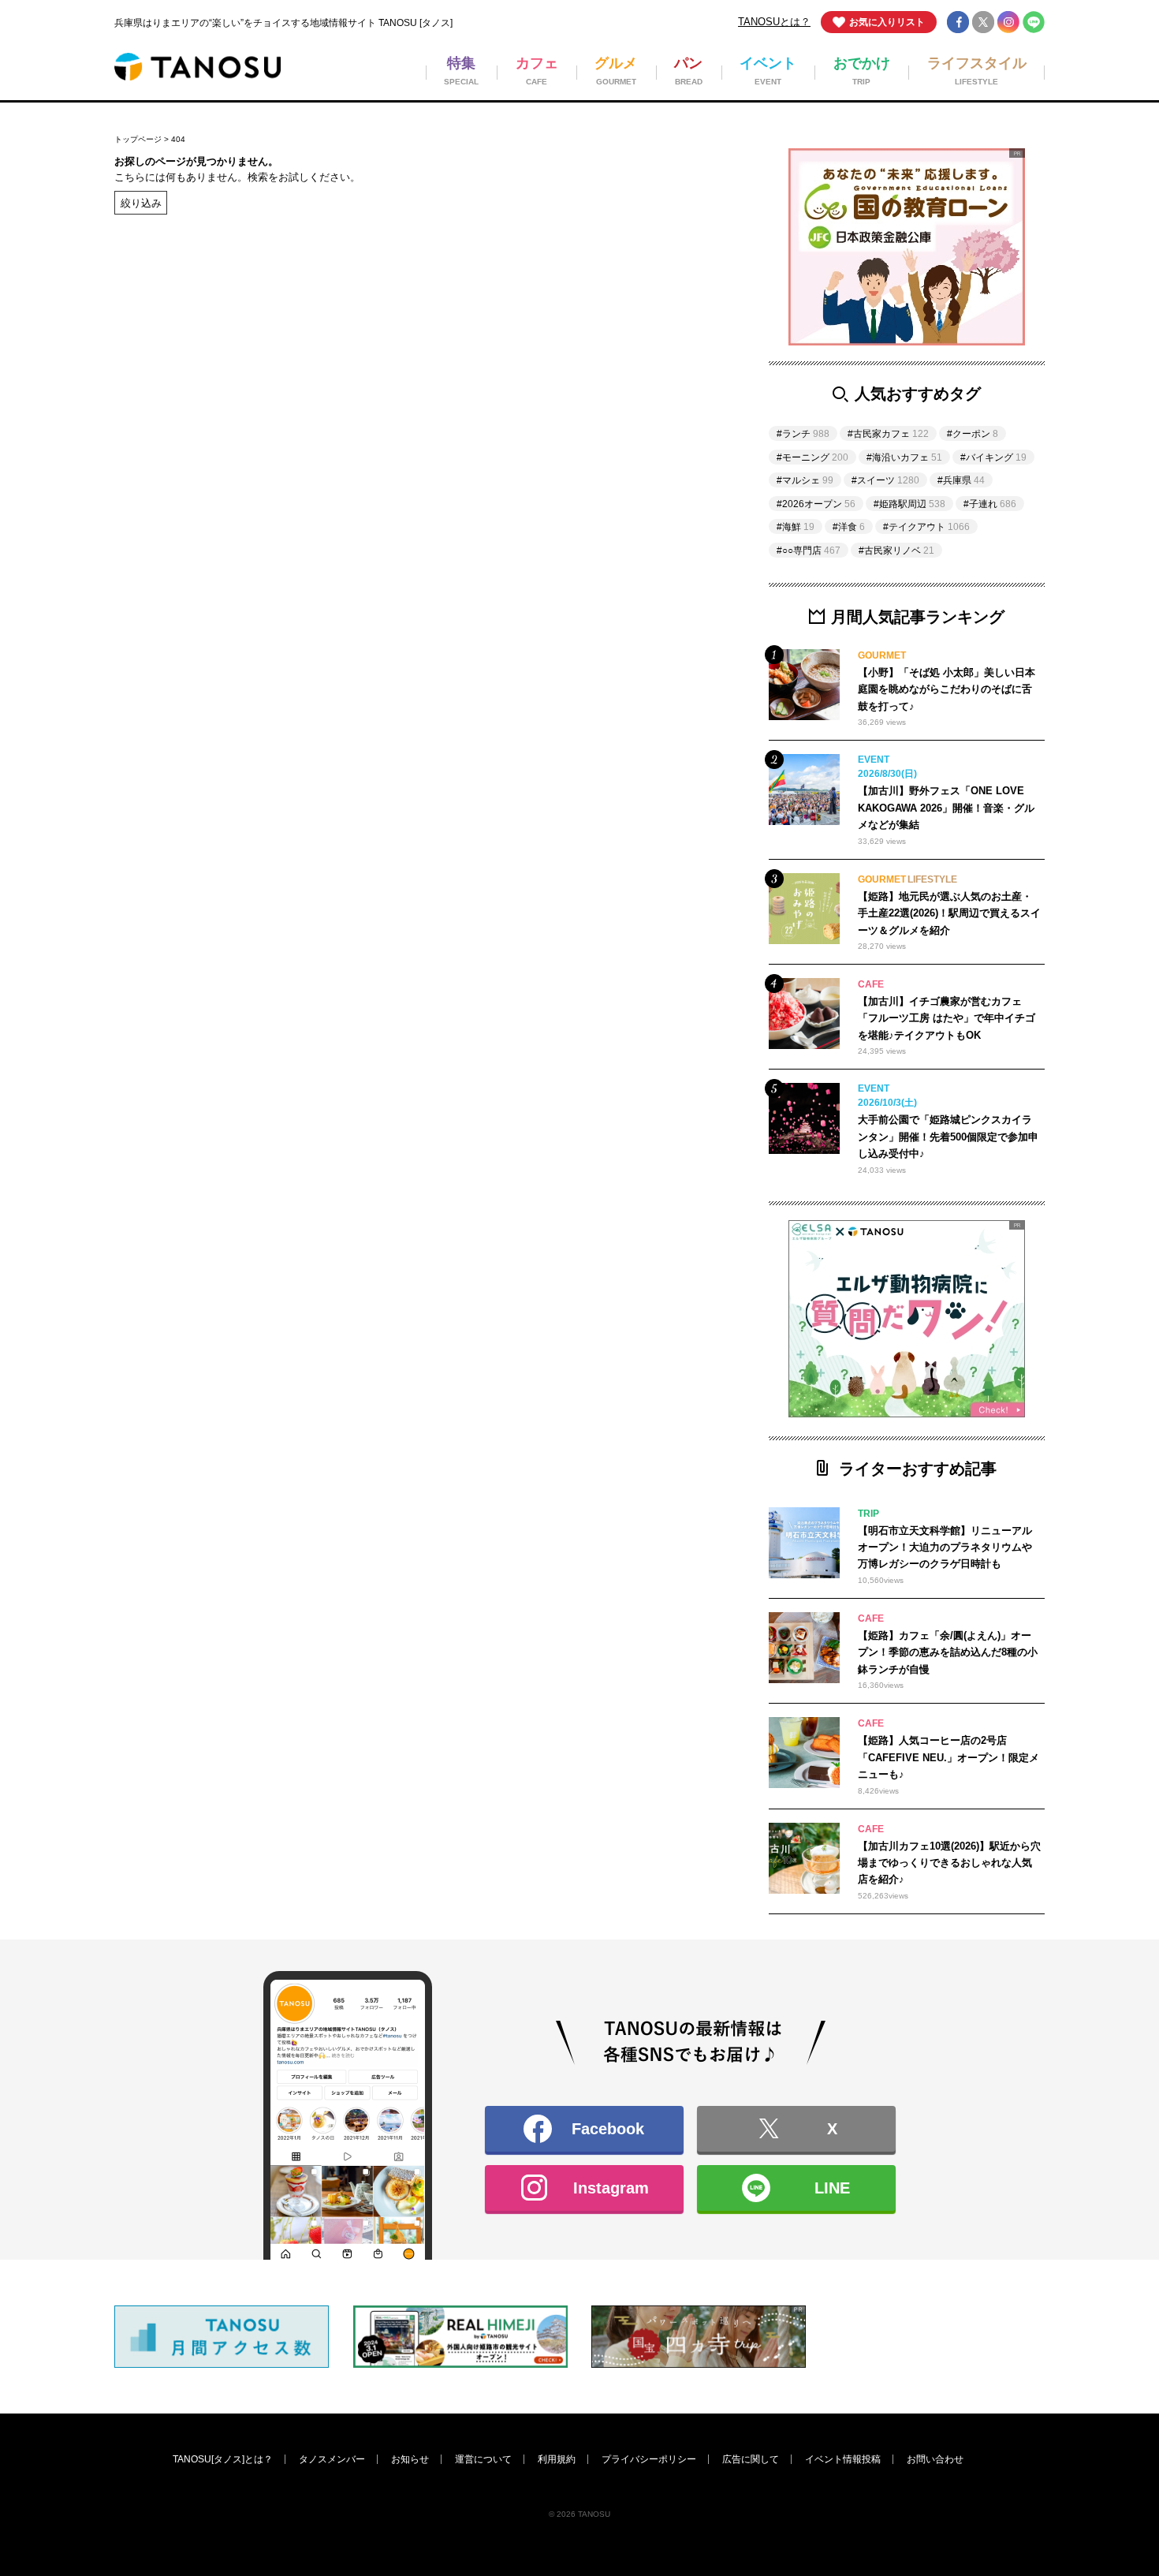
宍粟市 (684, 1371)
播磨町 (684, 1402)
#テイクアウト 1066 (657, 1252)
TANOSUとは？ (774, 22)
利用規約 (557, 2459)
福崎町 (313, 1464)
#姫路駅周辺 (909, 504)
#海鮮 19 (318, 1314)
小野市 (313, 1434)
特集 (308, 1196)
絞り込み (141, 202)
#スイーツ (885, 480)
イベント (689, 1196)
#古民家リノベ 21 (431, 1314)
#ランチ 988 (547, 1252)
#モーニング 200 (773, 1252)
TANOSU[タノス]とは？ (223, 2459)
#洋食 (849, 527)
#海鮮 (796, 527)
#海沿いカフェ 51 (533, 1283)
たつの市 (411, 1371)
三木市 (406, 1434)
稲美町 (591, 1402)
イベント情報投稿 (843, 2459)
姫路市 (313, 1371)
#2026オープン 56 (544, 1314)
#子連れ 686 (428, 1283)
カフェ (406, 1196)
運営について (483, 2459)
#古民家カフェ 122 (341, 1252)
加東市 (591, 1434)
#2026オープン (816, 504)
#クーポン (973, 434)
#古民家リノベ (896, 551)
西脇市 (499, 1434)
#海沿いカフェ (904, 457)
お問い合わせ (935, 2459)
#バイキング (993, 457)
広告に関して (751, 2459)
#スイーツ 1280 (451, 1252)
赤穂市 (499, 1371)
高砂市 (499, 1402)
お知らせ (410, 2459)
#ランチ (803, 434)
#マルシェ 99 (635, 1283)
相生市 (591, 1371)
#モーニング (812, 457)
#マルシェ (805, 480)
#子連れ (990, 504)
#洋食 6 (634, 1314)
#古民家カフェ (888, 434)
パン (586, 1196)
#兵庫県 (961, 480)
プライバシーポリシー (649, 2459)
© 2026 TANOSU (579, 2514)
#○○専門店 (809, 551)
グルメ (499, 1196)
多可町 (684, 1434)
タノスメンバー (332, 2459)
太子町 (313, 1402)
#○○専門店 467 (732, 1283)
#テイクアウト (926, 527)
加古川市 (411, 1402)
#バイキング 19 (334, 1283)
